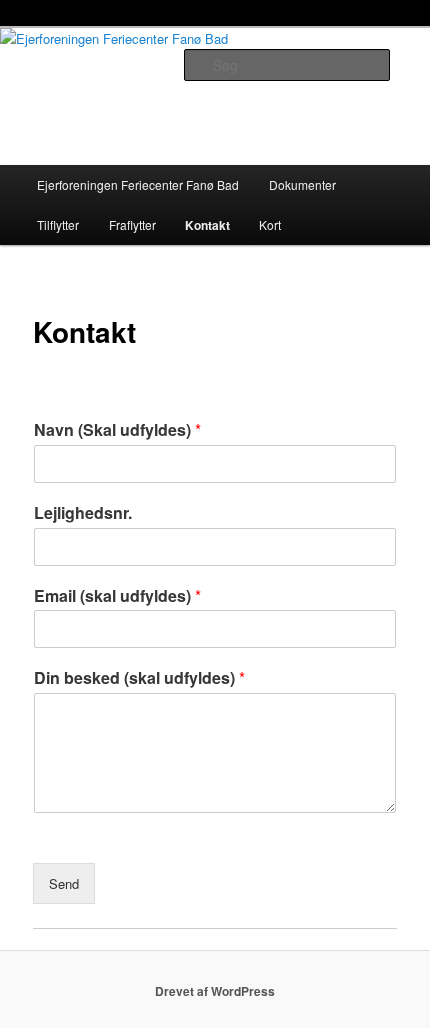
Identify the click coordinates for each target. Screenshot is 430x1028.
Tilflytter (58, 224)
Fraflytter (132, 224)
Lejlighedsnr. (83, 513)
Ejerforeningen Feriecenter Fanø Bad (138, 184)
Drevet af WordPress (215, 991)
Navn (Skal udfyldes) (117, 430)
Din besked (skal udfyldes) (139, 678)
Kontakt (207, 225)
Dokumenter (302, 184)
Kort (270, 224)
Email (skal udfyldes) (117, 596)
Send (64, 883)
